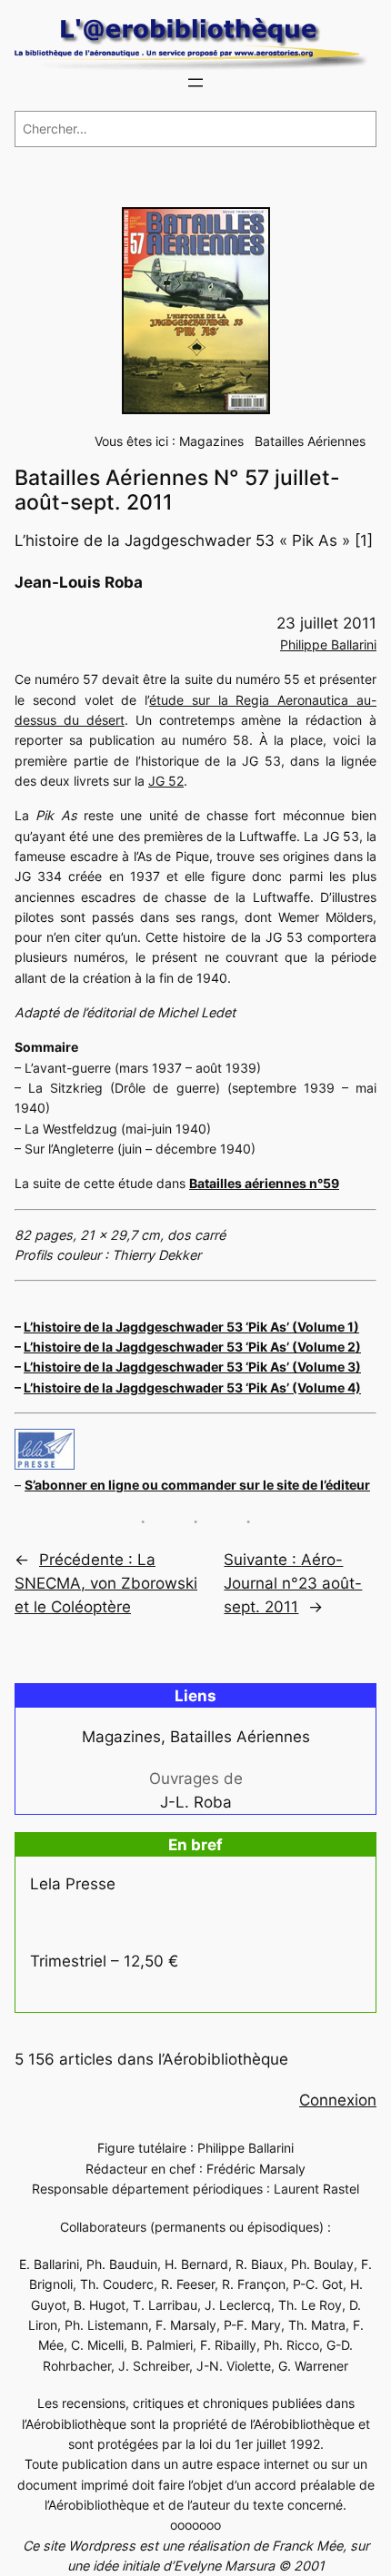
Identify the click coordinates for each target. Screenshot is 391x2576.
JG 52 (166, 781)
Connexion (338, 2100)
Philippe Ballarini (328, 644)
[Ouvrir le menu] (195, 83)
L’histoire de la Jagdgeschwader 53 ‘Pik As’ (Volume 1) (191, 1327)
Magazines (211, 441)
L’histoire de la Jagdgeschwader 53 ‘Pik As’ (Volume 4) (192, 1387)
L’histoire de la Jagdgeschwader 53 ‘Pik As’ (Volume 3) (192, 1367)
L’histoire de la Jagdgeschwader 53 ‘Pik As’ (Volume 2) (192, 1347)
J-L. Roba (196, 1802)
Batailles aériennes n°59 (264, 1183)
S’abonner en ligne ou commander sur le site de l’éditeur (197, 1485)
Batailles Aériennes (310, 441)
